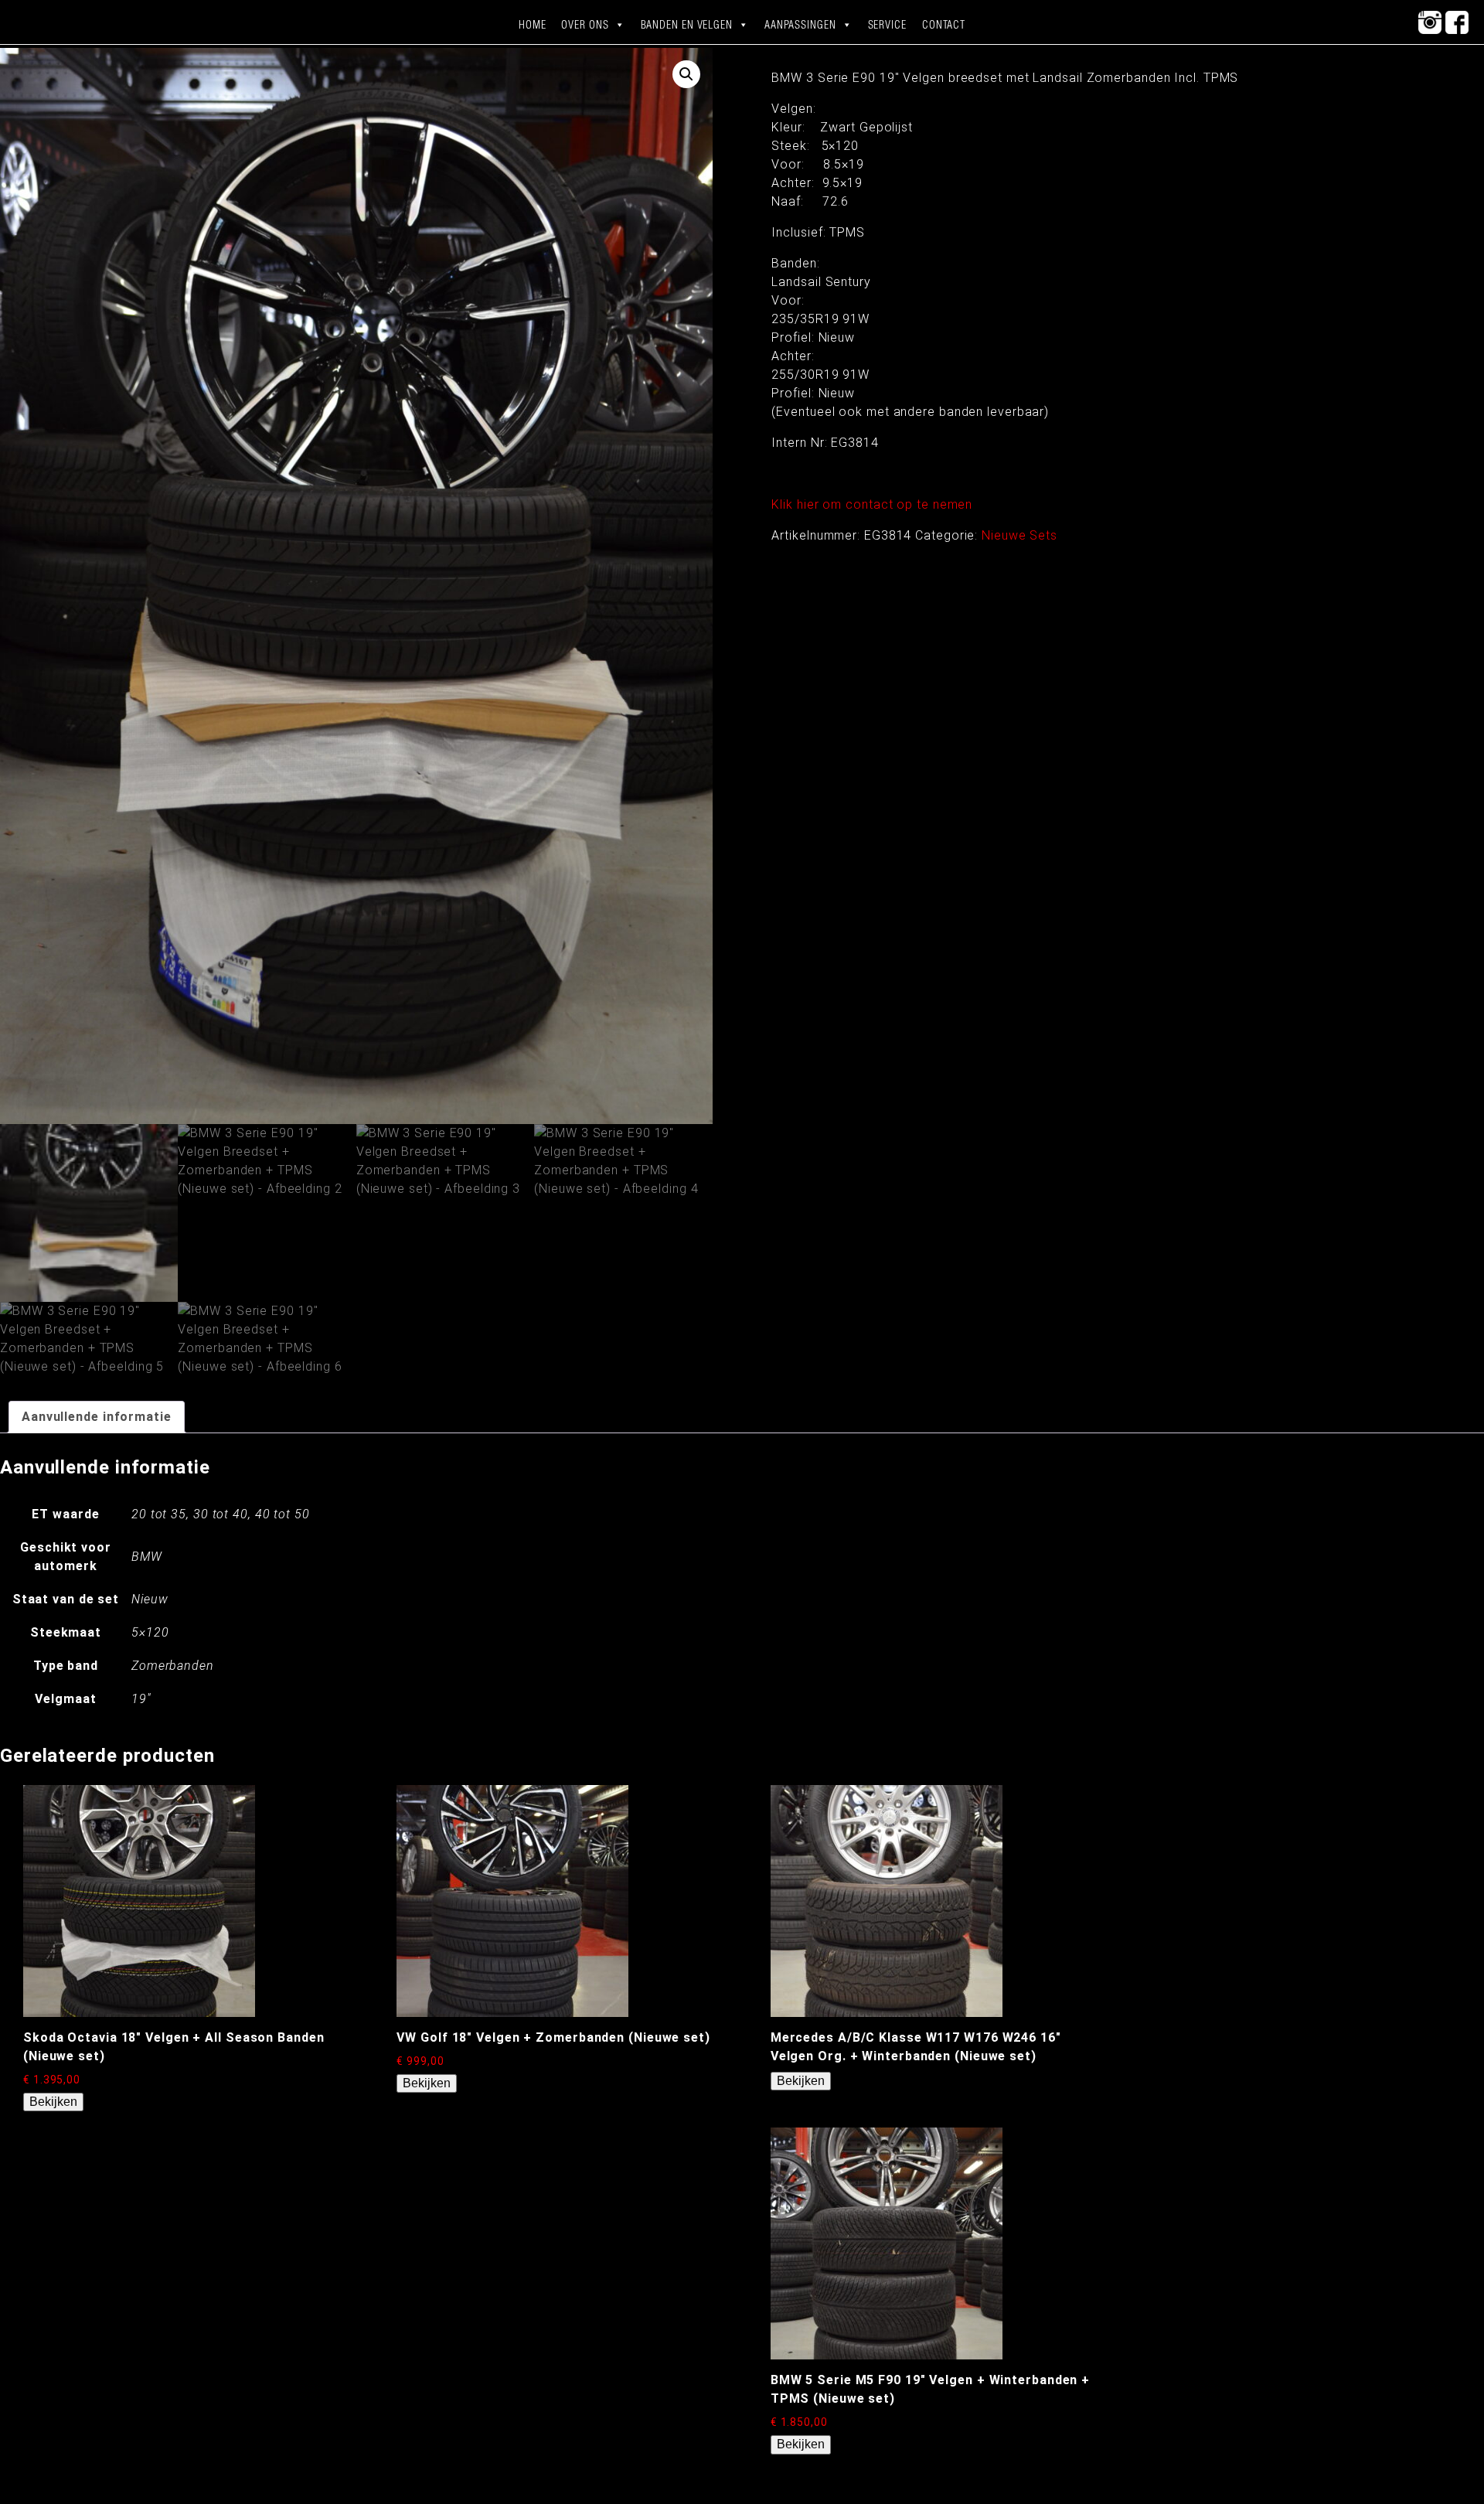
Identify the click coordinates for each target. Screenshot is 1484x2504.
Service (887, 25)
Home (533, 25)
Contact (944, 25)
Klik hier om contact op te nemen (872, 504)
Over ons (585, 25)
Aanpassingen (800, 25)
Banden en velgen (687, 25)
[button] (686, 74)
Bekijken (53, 2102)
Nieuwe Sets (1019, 535)
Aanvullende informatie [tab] (97, 1417)
